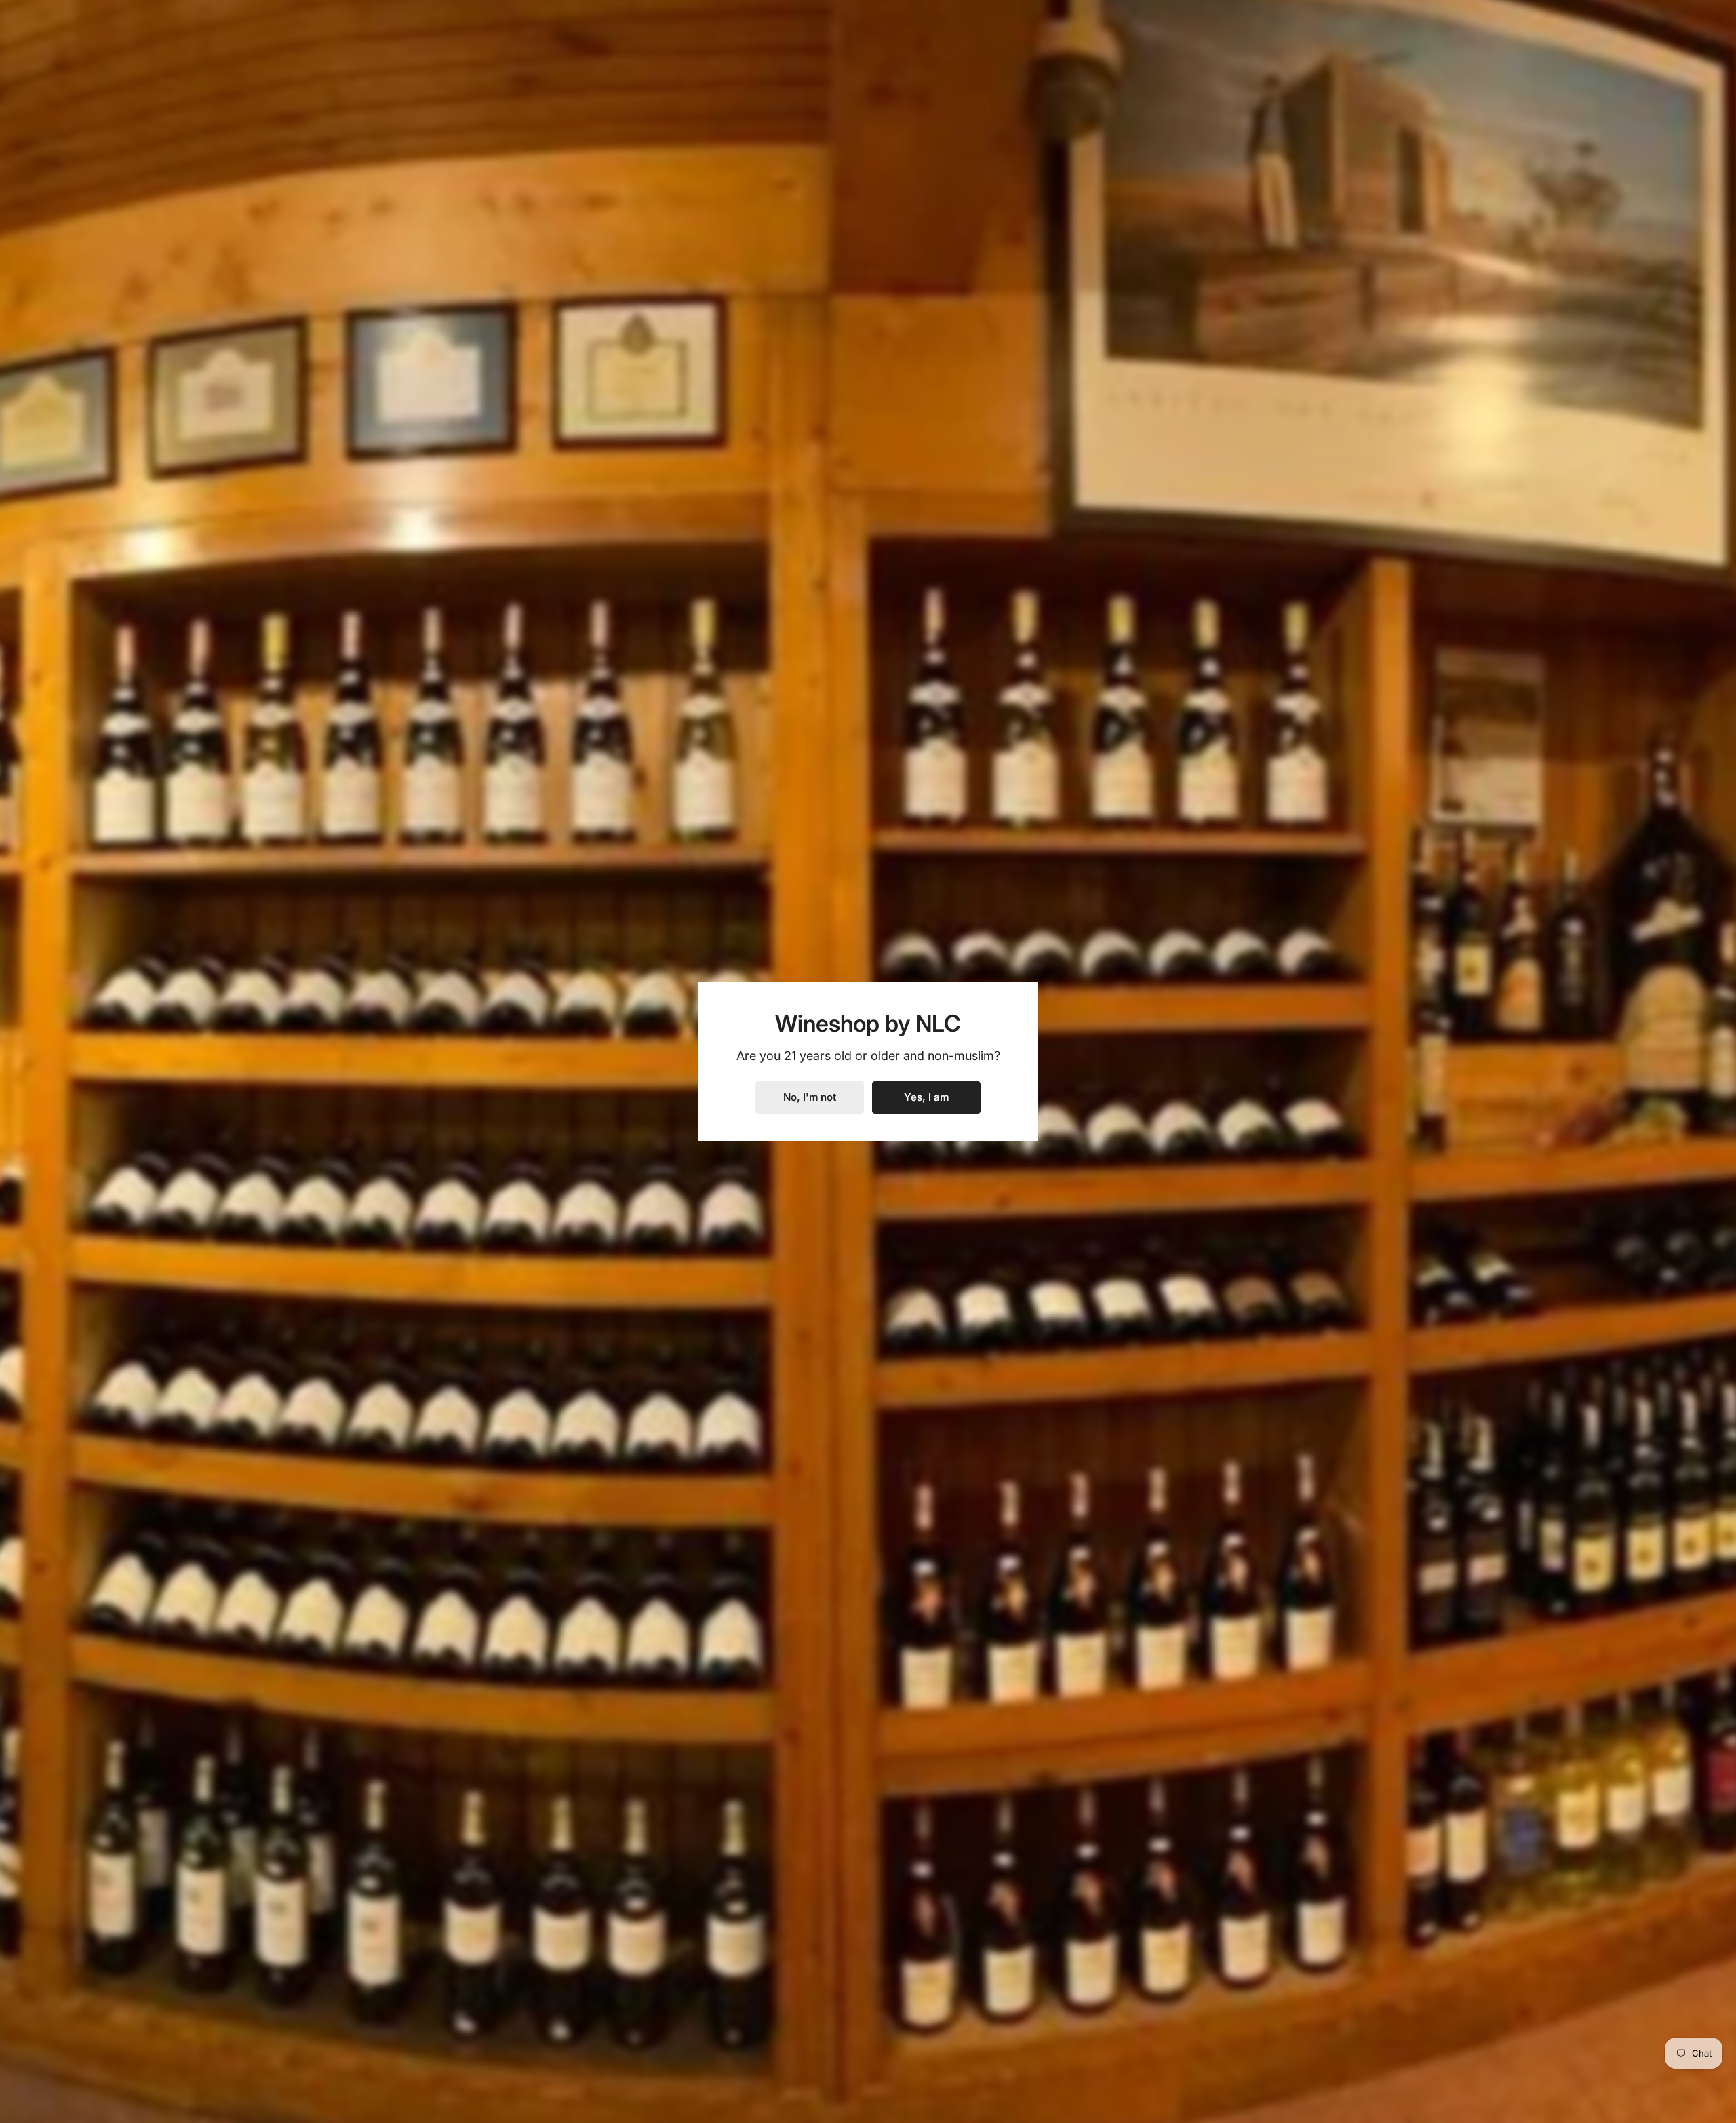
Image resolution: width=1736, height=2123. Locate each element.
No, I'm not (810, 1097)
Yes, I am (926, 1097)
